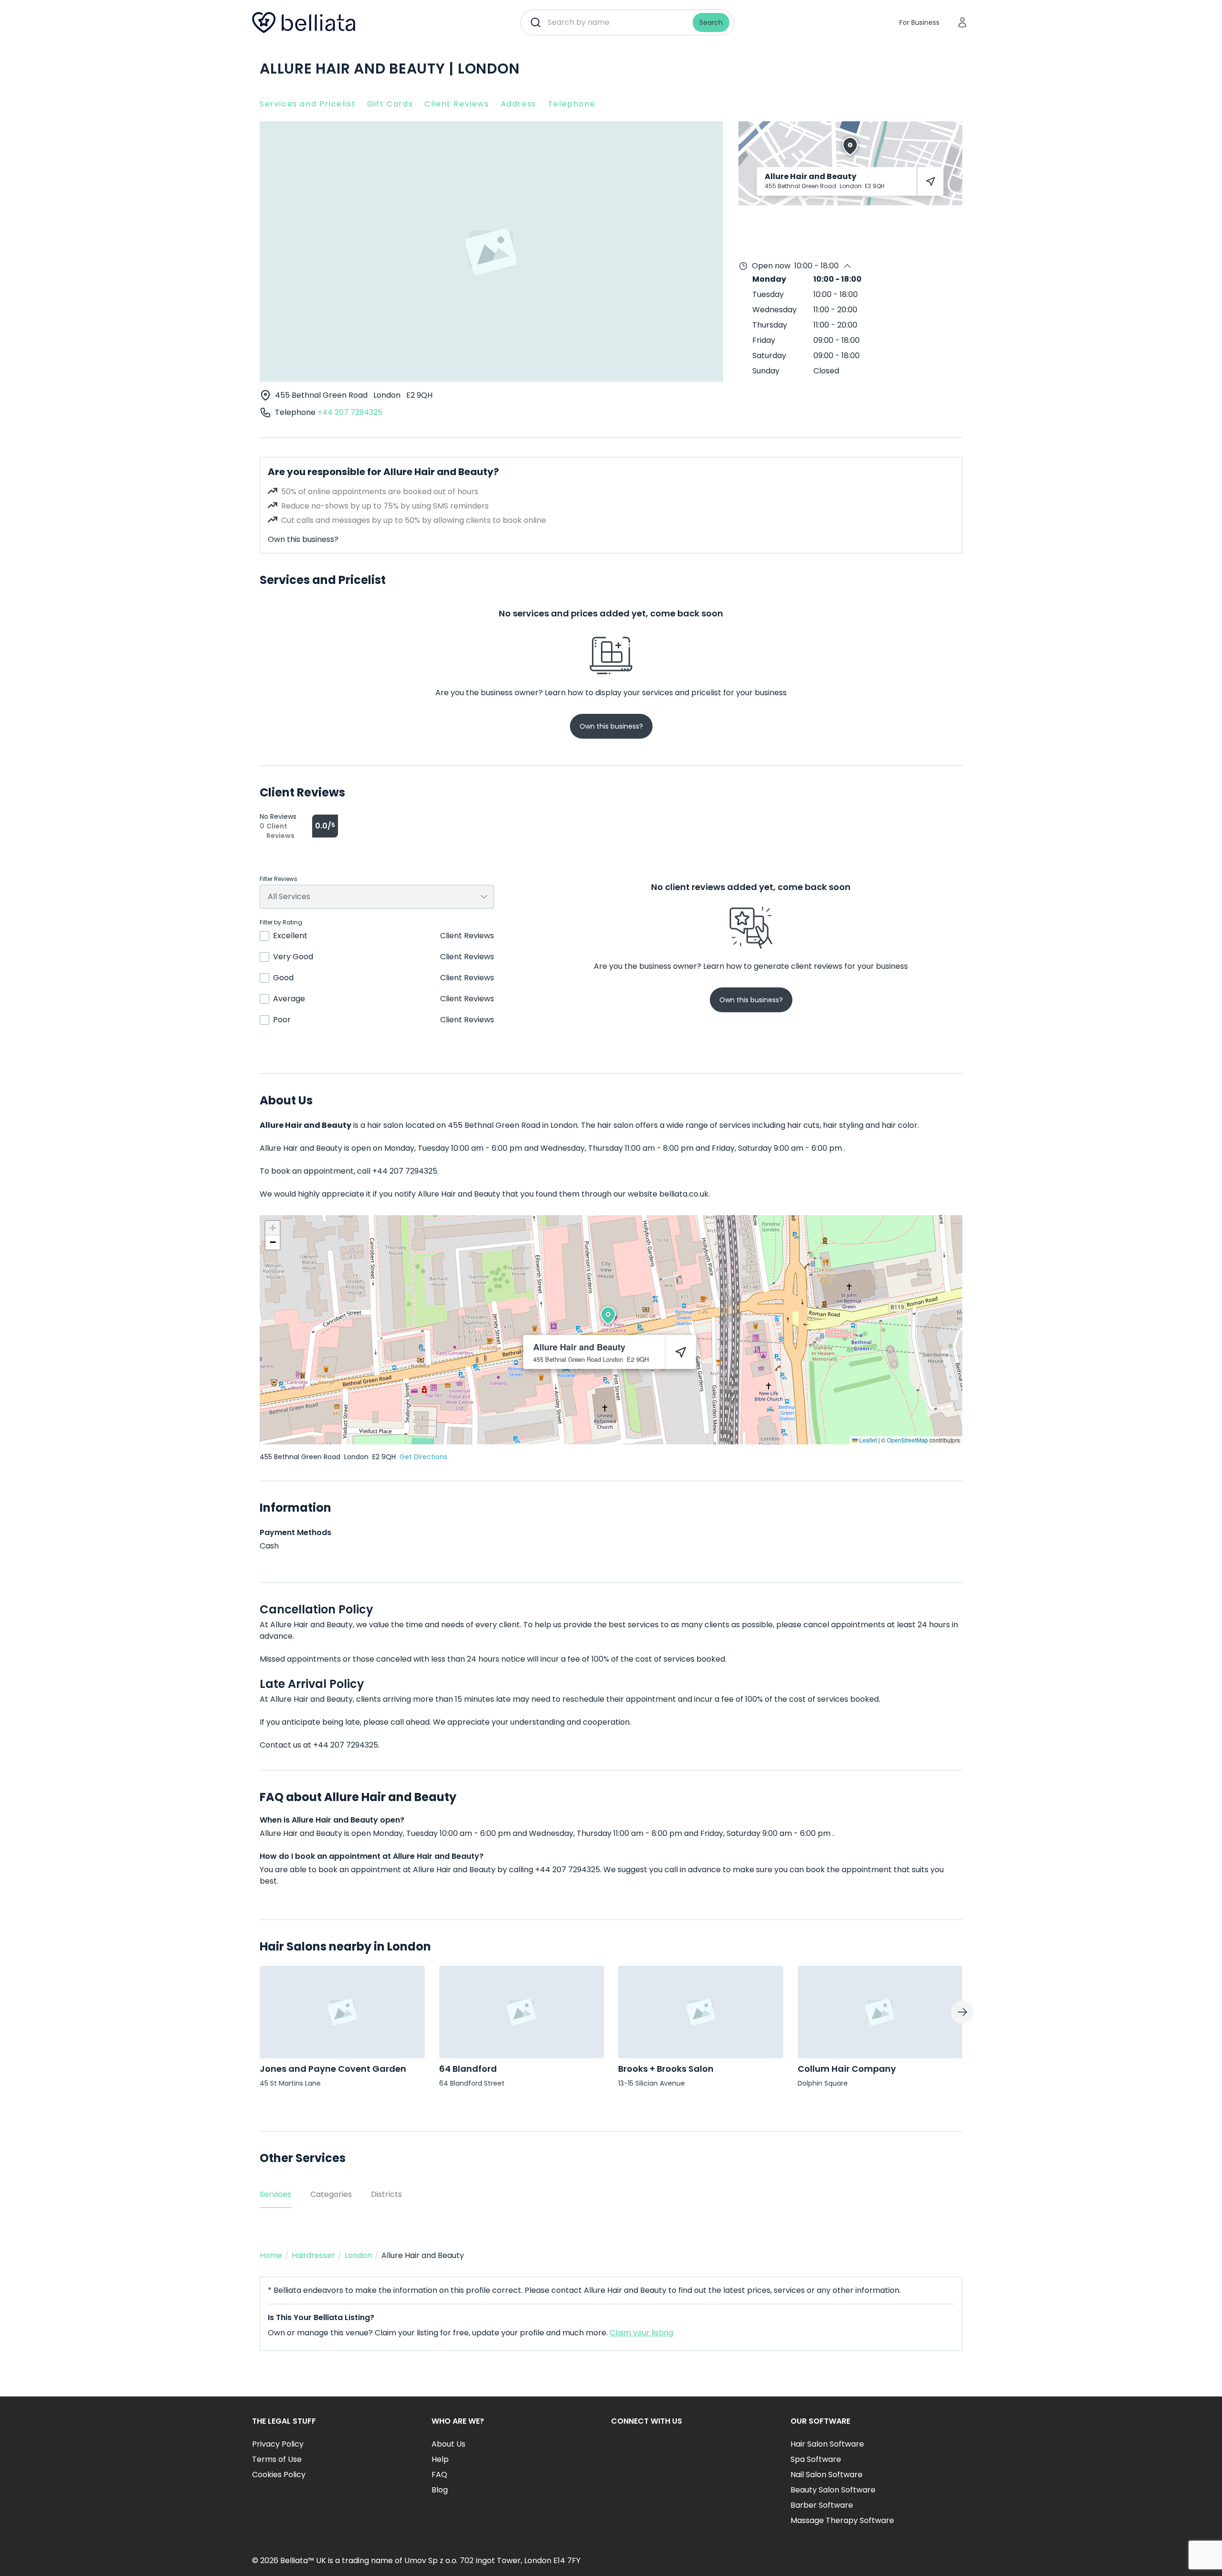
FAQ (439, 2475)
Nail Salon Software (827, 2475)
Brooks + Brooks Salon (666, 2069)
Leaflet (867, 1440)
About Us (448, 2444)
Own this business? (303, 539)
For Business (919, 22)
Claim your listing (641, 2333)
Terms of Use (277, 2459)
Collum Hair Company (847, 2069)
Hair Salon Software (827, 2444)
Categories (331, 2194)
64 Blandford (468, 2069)
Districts (386, 2194)
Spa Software (816, 2459)
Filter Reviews (279, 879)
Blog (440, 2490)
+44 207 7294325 (350, 412)
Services (275, 2194)
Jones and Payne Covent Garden (333, 2069)
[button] (608, 1315)
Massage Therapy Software (842, 2520)
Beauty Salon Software (833, 2490)
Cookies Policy (279, 2475)
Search (711, 22)
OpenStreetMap (907, 1440)
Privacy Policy (278, 2444)
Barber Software (822, 2505)
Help (440, 2459)
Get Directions (423, 1457)
